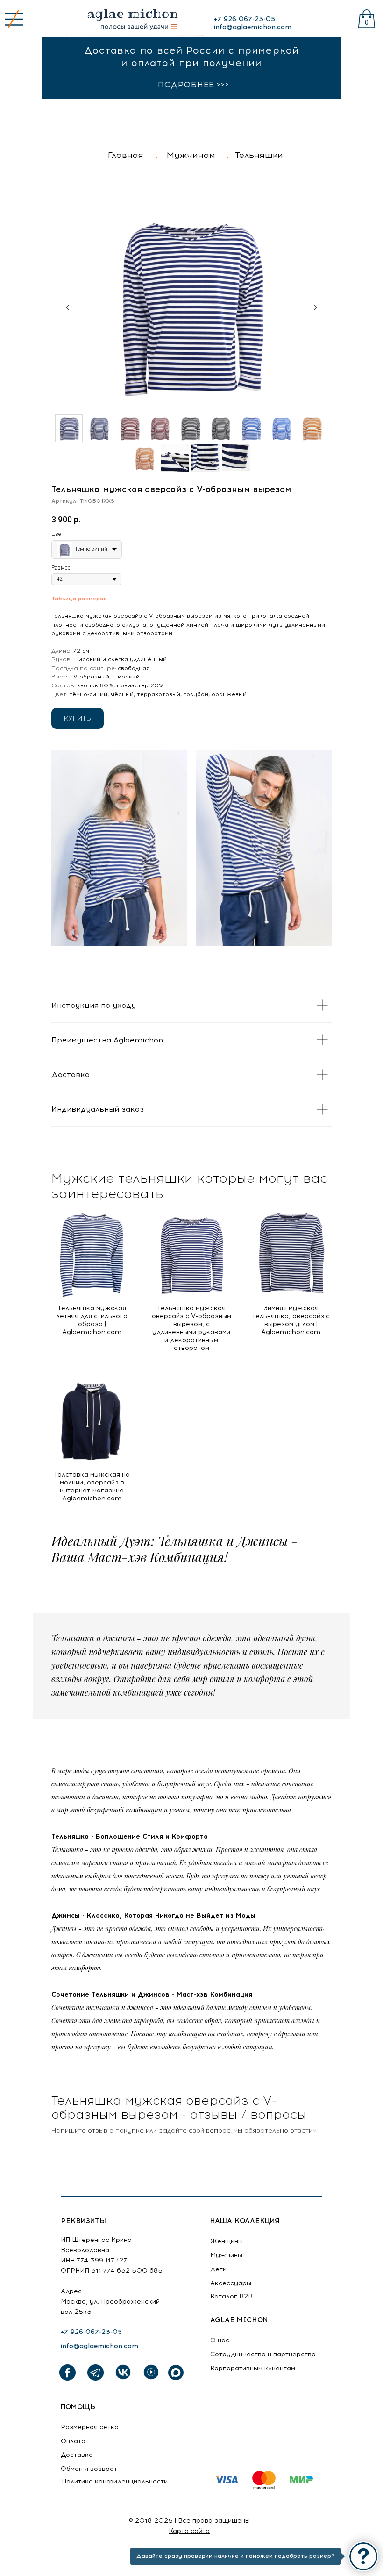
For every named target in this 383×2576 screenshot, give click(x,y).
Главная (126, 155)
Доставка (77, 2455)
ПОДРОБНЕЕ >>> (194, 85)
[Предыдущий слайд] (68, 307)
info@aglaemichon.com (252, 27)
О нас (220, 2340)
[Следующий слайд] (315, 307)
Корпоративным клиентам (253, 2368)
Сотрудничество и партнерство (263, 2354)
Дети (218, 2269)
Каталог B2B (231, 2296)
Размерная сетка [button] (90, 2427)
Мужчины (226, 2255)
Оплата (73, 2441)
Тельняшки (259, 155)
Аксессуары (231, 2283)
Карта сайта (189, 2531)
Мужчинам (191, 155)
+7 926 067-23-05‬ (244, 19)
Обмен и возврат (89, 2469)
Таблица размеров (79, 599)
